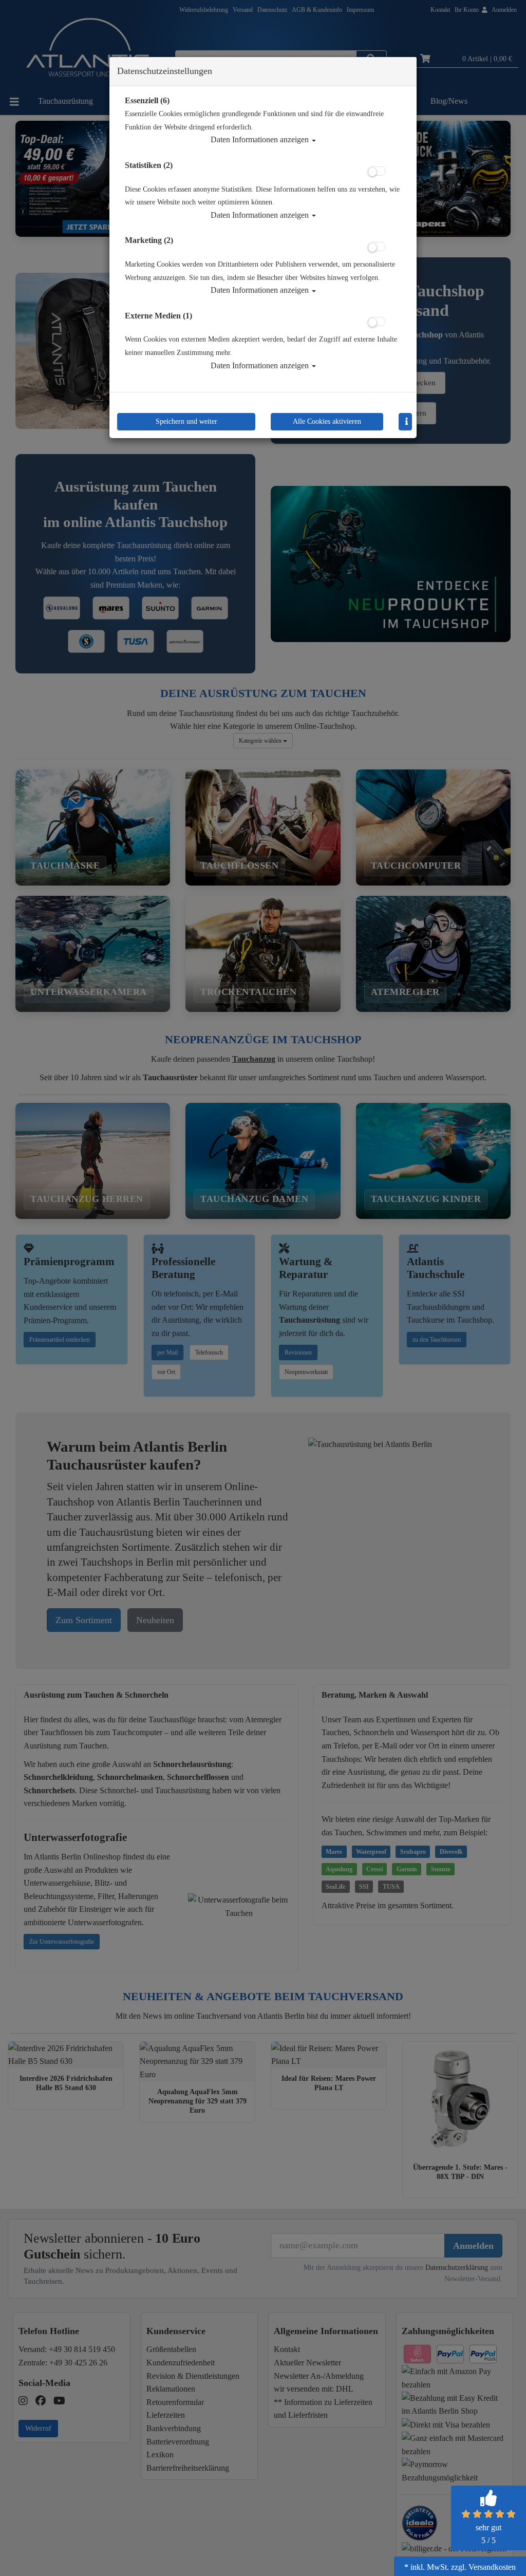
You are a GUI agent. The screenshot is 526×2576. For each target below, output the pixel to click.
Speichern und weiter (186, 421)
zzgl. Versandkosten (483, 2567)
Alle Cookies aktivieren (327, 421)
